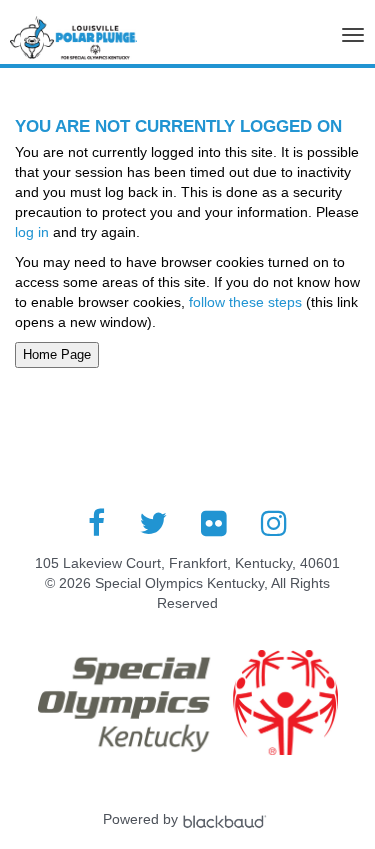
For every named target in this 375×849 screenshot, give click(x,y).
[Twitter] (153, 523)
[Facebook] (96, 523)
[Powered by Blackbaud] (227, 819)
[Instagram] (274, 523)
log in (32, 232)
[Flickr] (214, 523)
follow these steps (245, 302)
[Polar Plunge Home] (73, 43)
